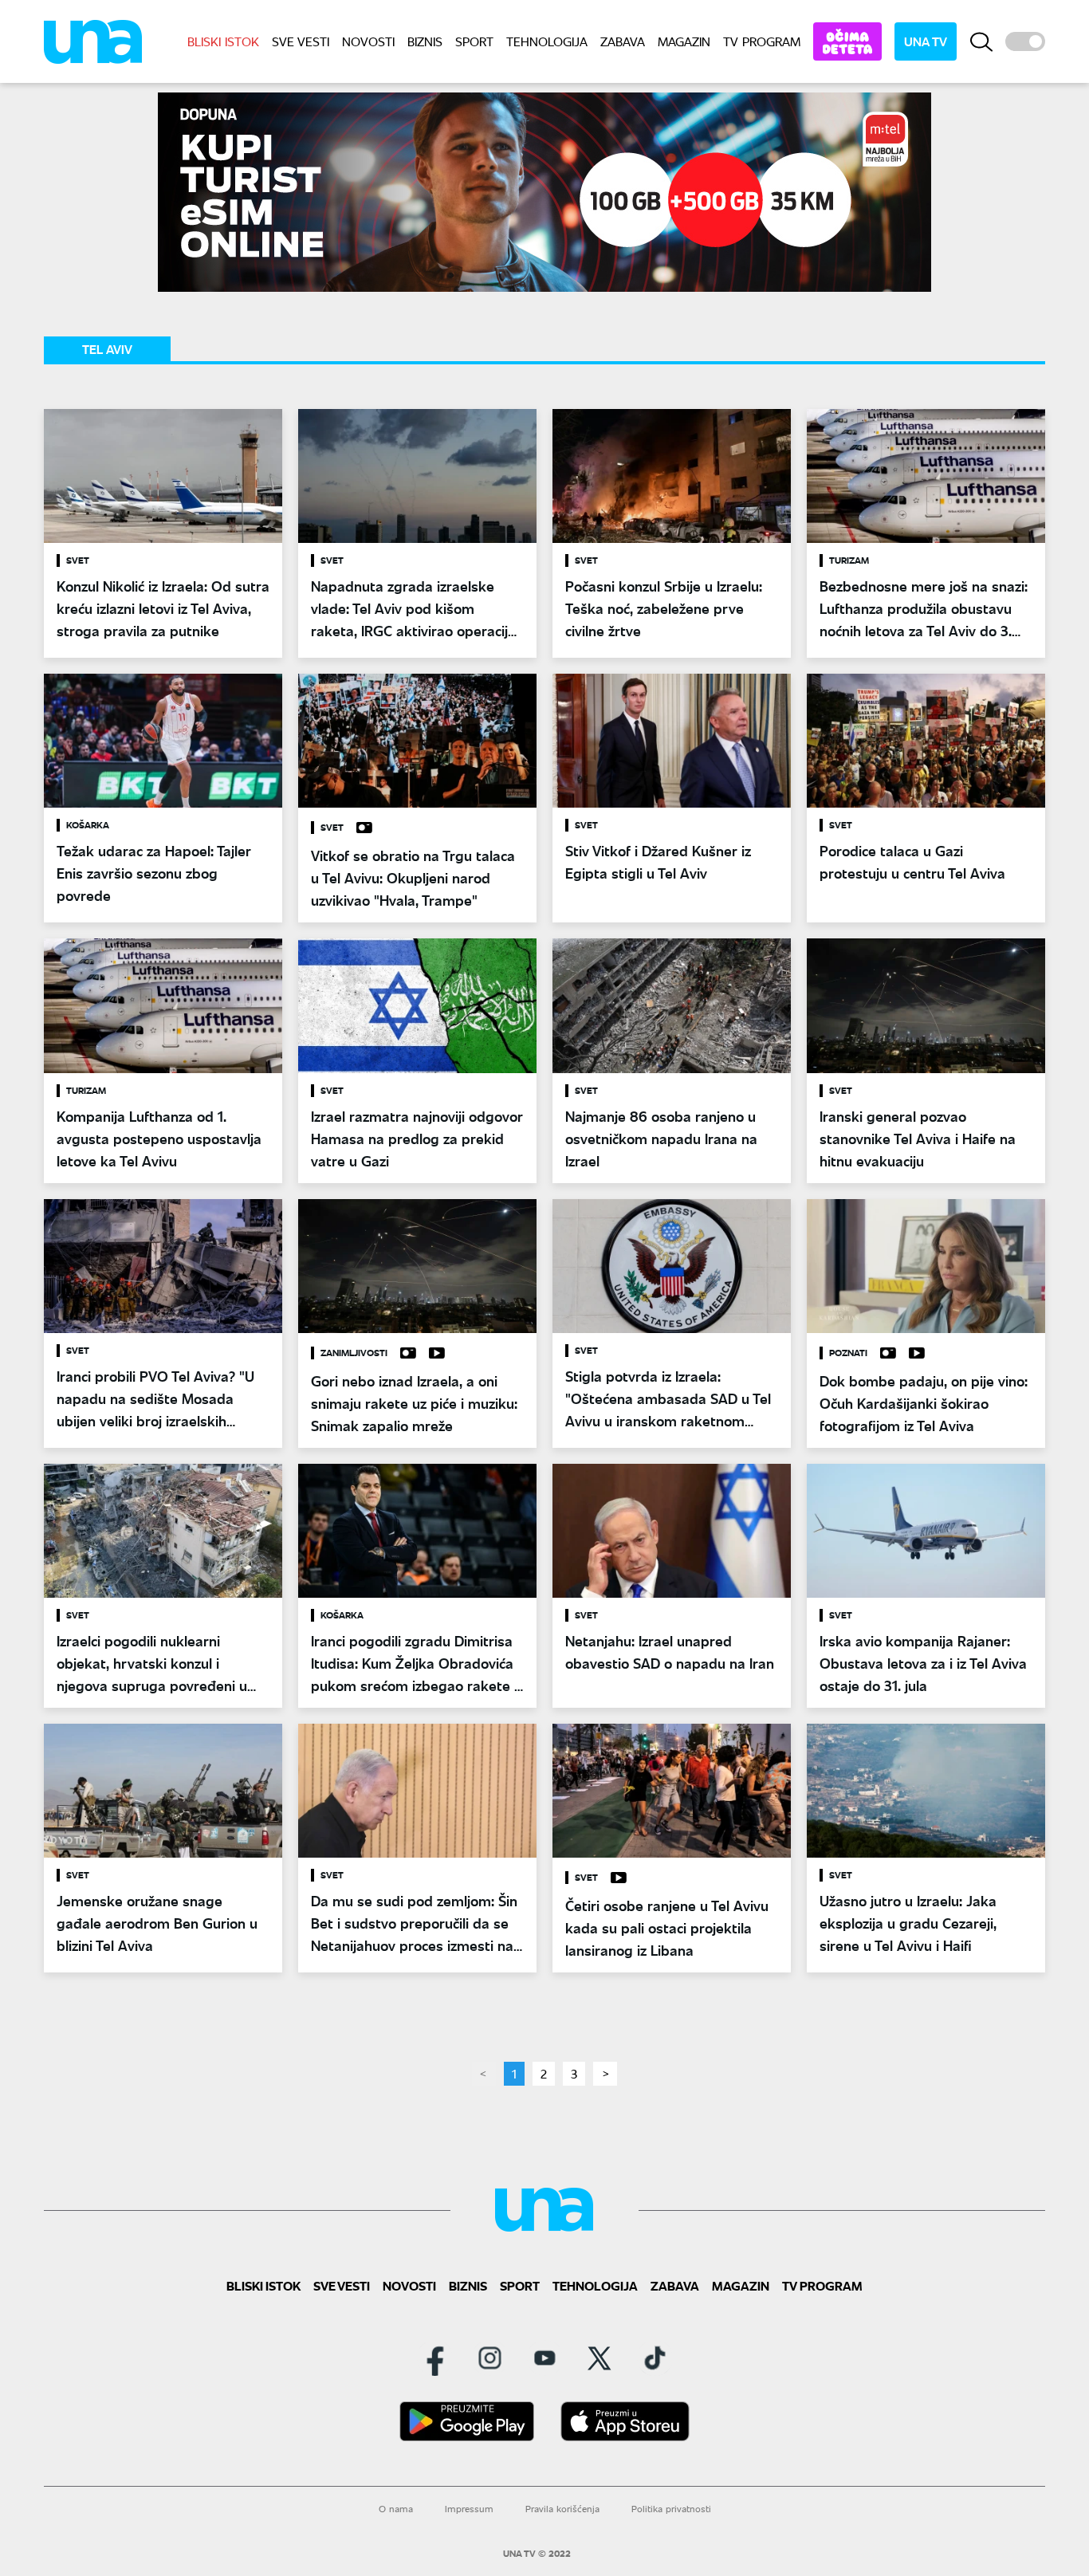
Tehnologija (547, 41)
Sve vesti (301, 41)
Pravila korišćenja (562, 2509)
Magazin (684, 41)
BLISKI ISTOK (223, 41)
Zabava (623, 41)
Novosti (368, 41)
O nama (396, 2509)
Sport (474, 41)
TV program (762, 41)
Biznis (425, 41)
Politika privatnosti (671, 2509)
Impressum (469, 2509)
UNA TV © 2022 (537, 2554)
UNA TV (926, 41)
